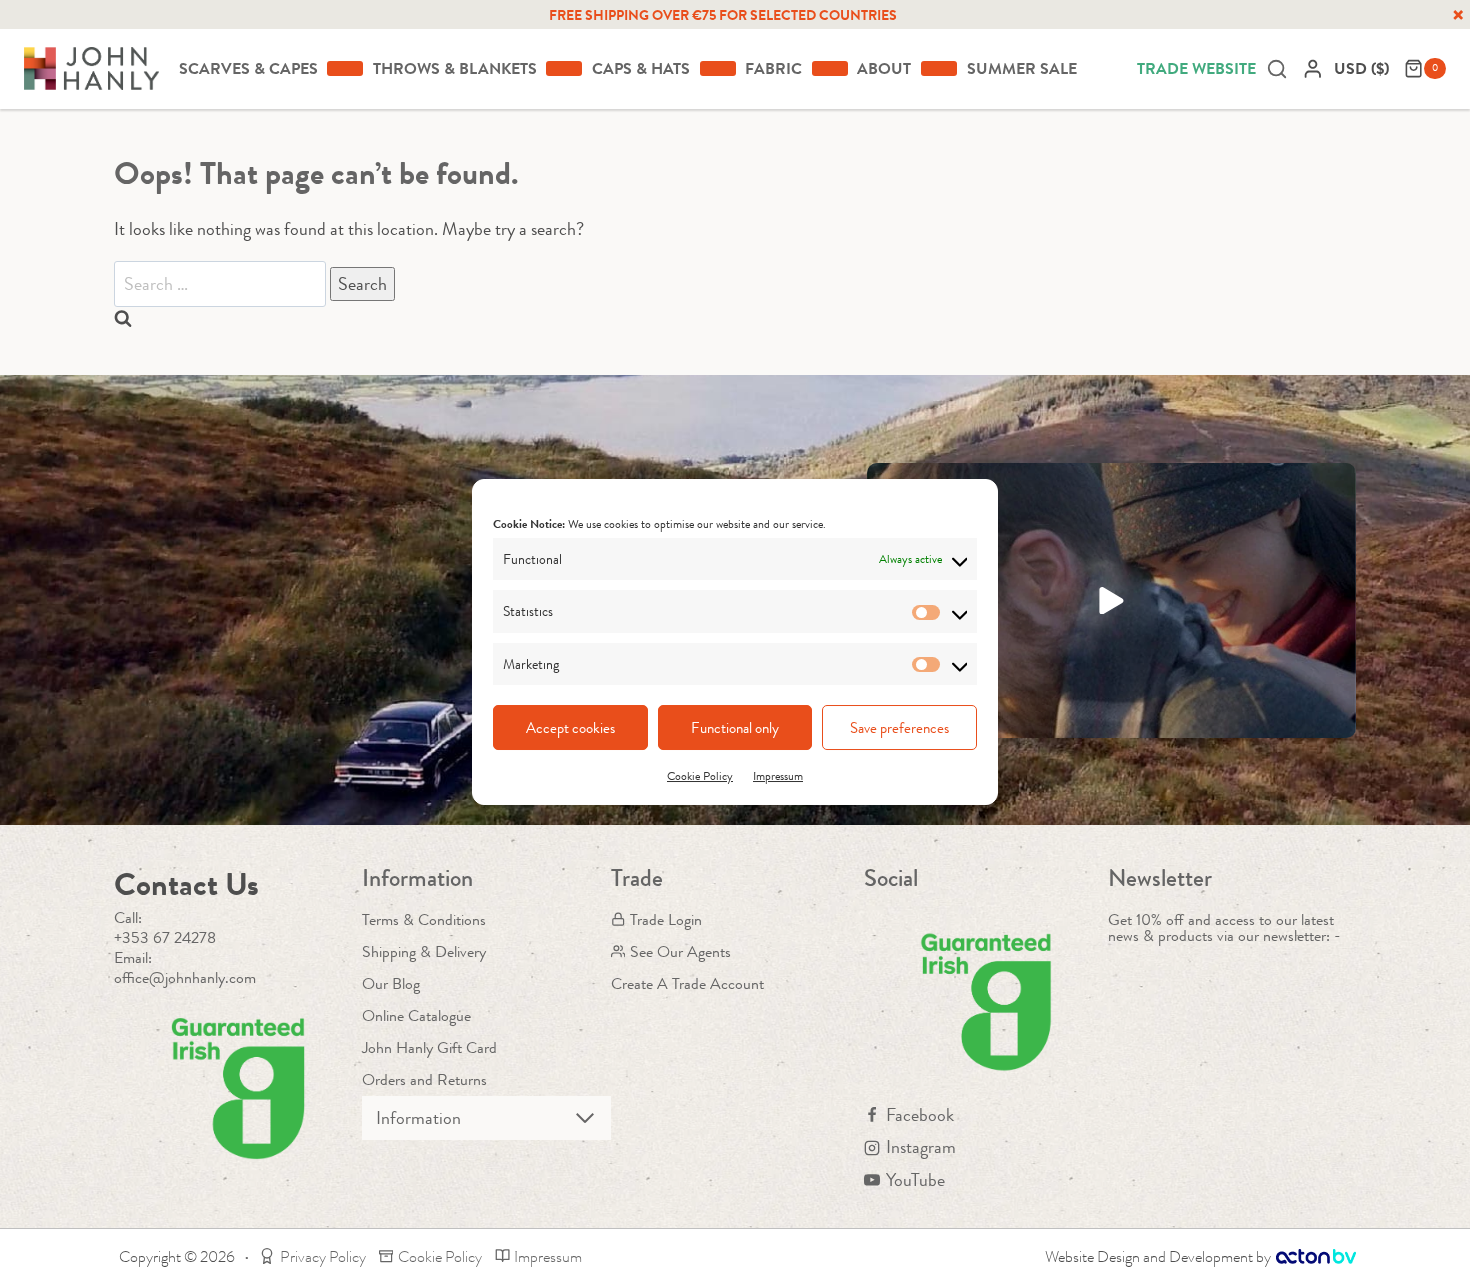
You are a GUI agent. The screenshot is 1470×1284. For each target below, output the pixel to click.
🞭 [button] (1458, 15)
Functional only (735, 728)
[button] (1111, 600)
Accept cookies (570, 728)
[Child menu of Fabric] (830, 68)
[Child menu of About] (939, 68)
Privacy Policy (323, 1256)
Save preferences (899, 728)
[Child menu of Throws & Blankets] (564, 68)
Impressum (778, 776)
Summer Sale (1022, 68)
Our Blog (391, 983)
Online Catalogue (416, 1015)
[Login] (1313, 68)
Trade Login (666, 919)
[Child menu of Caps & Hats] (718, 68)
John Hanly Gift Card (429, 1047)
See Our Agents (680, 951)
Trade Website (1196, 68)
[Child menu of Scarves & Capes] (345, 68)
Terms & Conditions (424, 919)
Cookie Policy (700, 776)
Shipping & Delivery (424, 951)
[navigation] (1364, 68)
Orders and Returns (424, 1079)
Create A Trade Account (687, 983)
